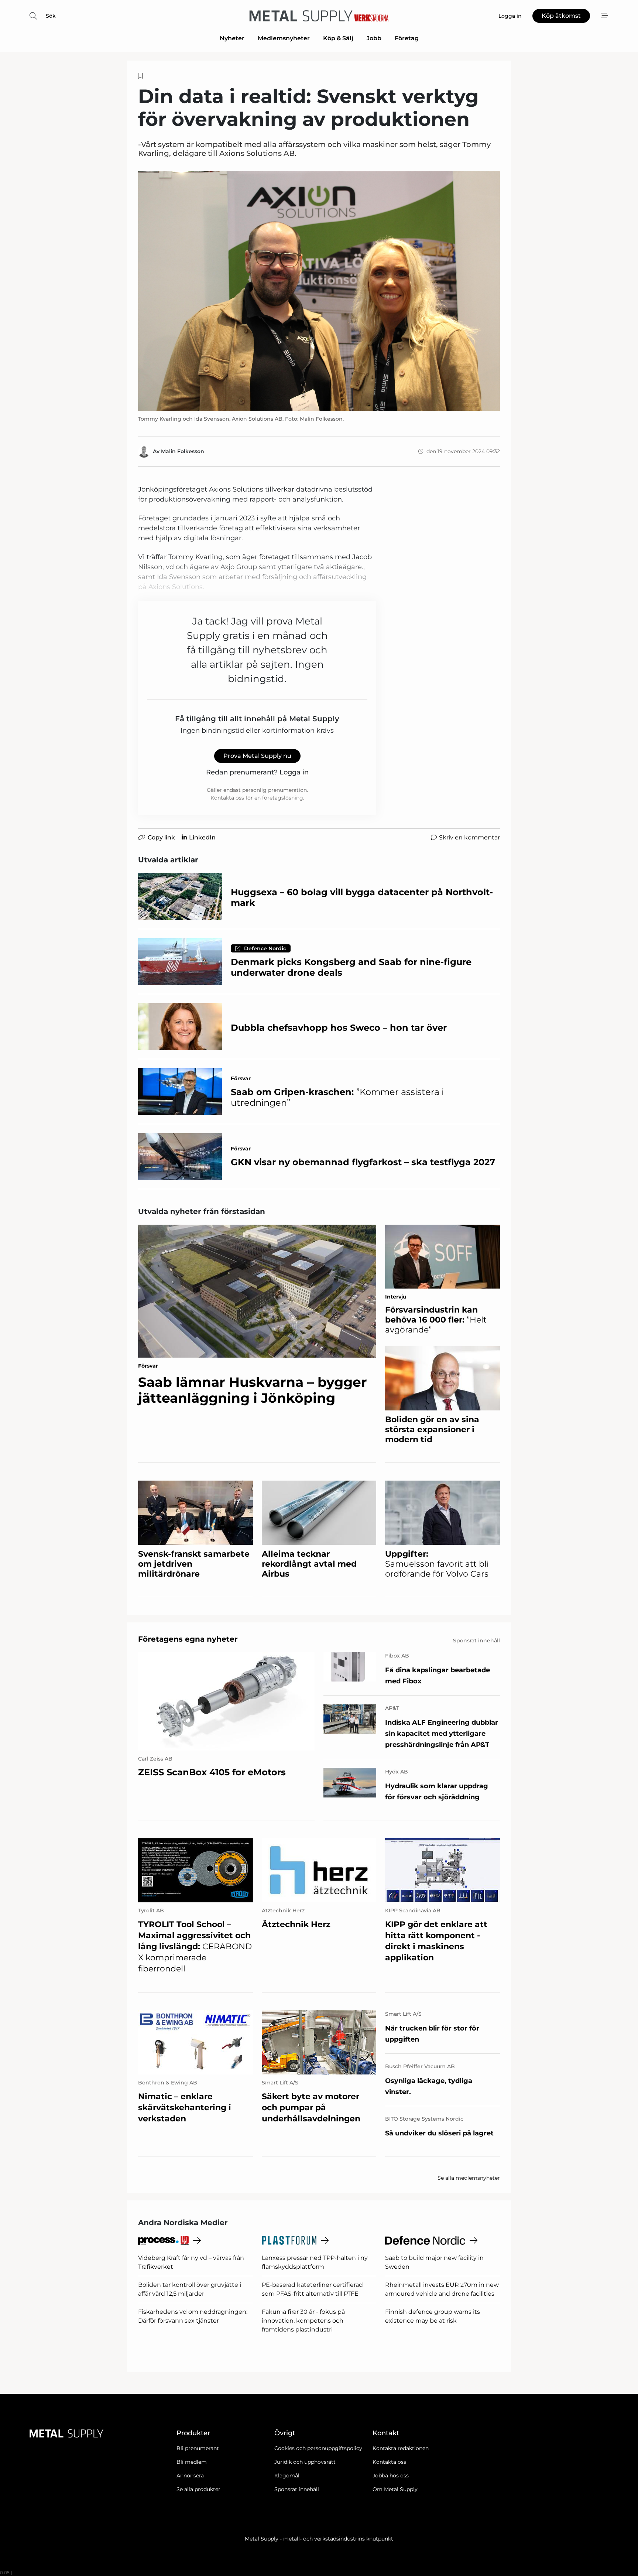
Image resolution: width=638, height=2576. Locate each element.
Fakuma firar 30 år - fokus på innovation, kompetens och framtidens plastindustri (303, 2321)
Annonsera (190, 2476)
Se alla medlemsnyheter (469, 2178)
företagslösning (283, 798)
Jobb (374, 38)
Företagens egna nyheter (188, 1639)
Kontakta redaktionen (401, 2448)
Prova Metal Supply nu (257, 756)
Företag (407, 38)
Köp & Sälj (338, 38)
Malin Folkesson (183, 451)
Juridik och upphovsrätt (305, 2462)
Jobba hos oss (391, 2476)
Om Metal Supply (395, 2489)
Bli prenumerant (198, 2448)
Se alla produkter (198, 2489)
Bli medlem (192, 2462)
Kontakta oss (389, 2462)
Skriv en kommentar (469, 837)
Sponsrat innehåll (297, 2489)
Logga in (294, 772)
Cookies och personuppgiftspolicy (318, 2448)
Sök (51, 16)
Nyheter (232, 38)
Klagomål (287, 2476)
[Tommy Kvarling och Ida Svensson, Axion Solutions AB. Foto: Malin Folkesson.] (319, 291)
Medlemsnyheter (284, 38)
